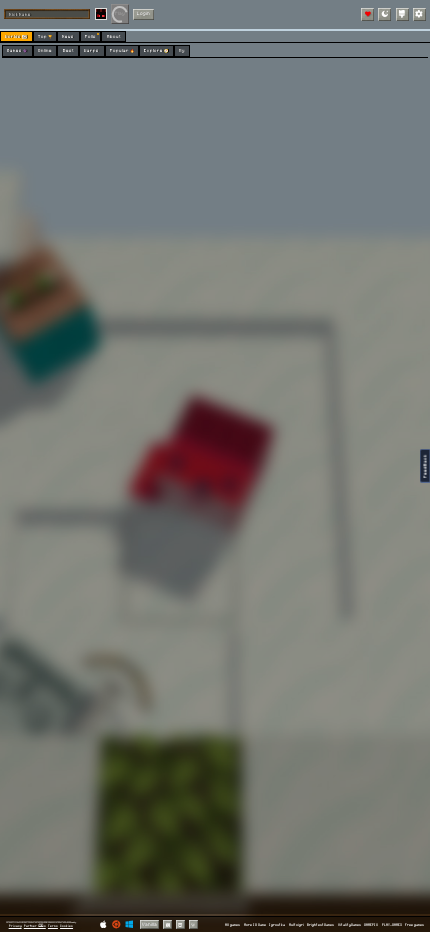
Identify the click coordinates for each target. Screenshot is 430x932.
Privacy (15, 926)
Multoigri (296, 924)
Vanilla (149, 924)
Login (143, 13)
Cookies (66, 926)
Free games (414, 924)
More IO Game (255, 924)
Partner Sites (35, 926)
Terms (53, 926)
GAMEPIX (371, 924)
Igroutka (277, 924)
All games (232, 924)
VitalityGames (349, 924)
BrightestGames (320, 924)
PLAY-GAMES (392, 924)
